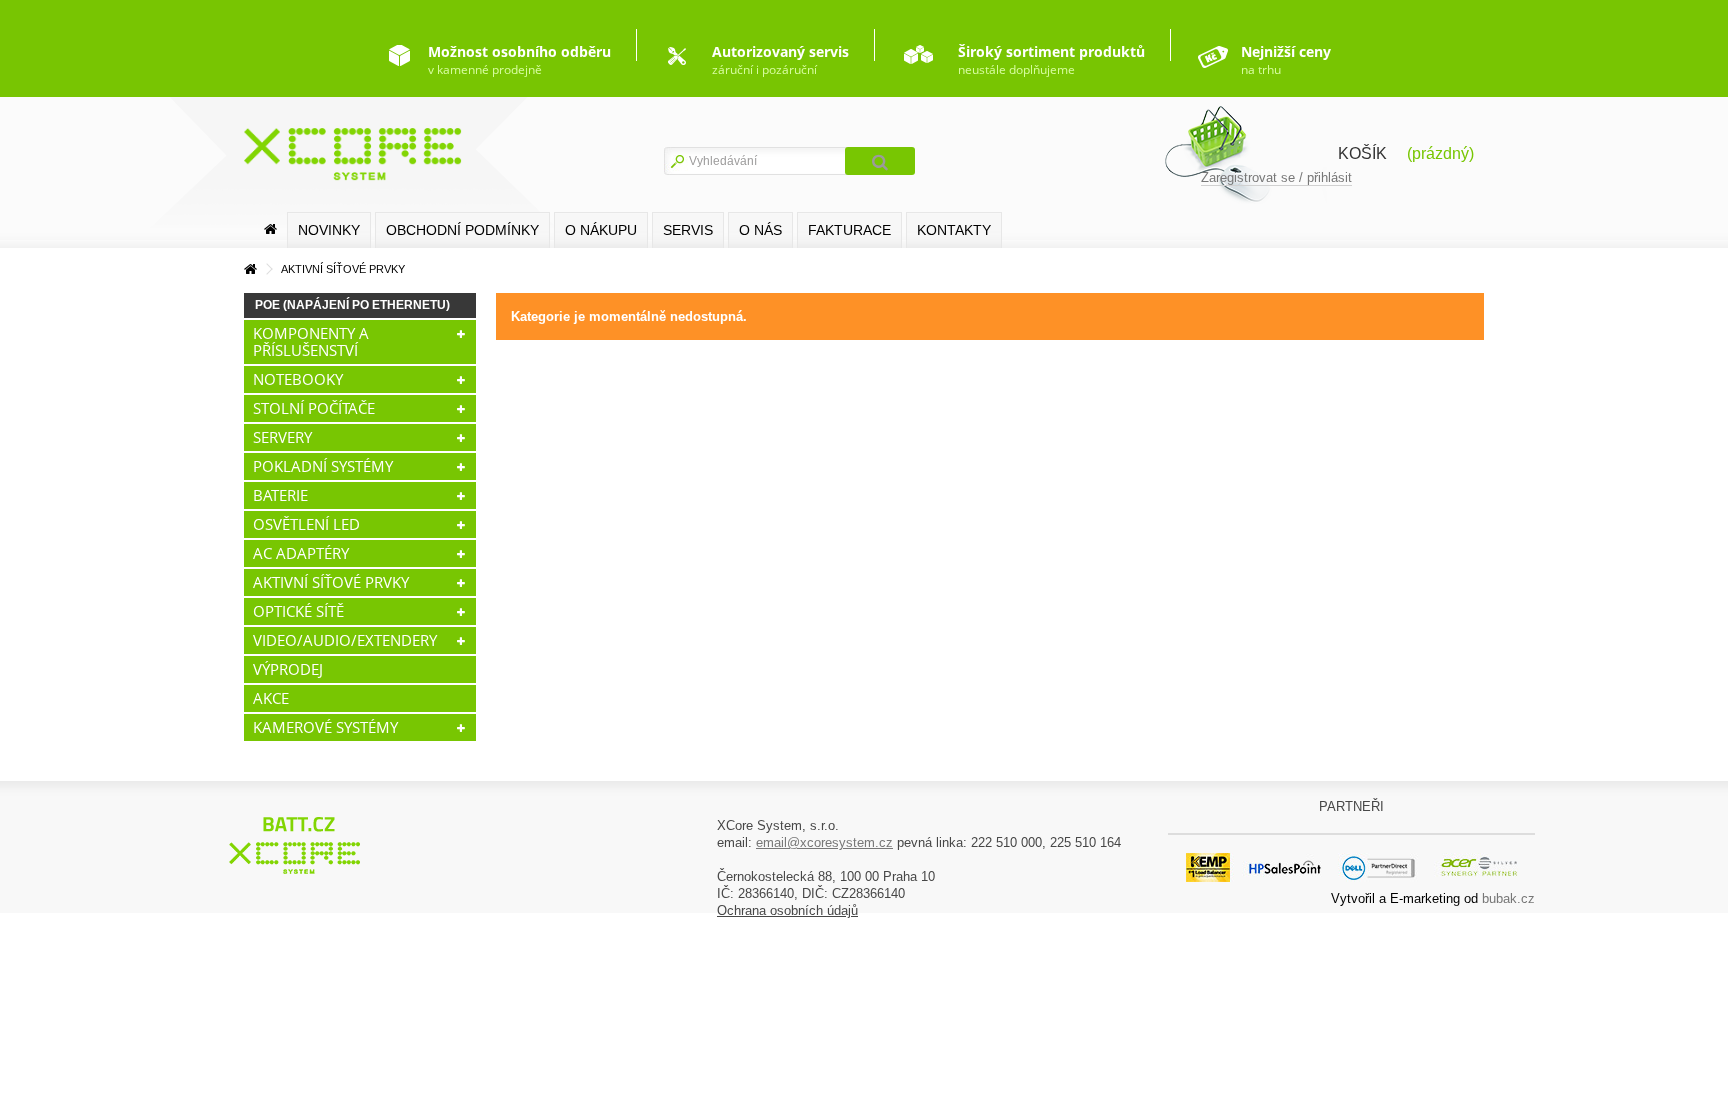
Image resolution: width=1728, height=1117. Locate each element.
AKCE (271, 698)
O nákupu (601, 230)
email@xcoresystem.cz (824, 842)
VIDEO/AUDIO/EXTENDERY (345, 640)
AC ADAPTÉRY (301, 553)
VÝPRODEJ (288, 669)
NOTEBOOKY (298, 379)
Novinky (329, 230)
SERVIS (688, 230)
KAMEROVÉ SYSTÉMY (325, 727)
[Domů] (270, 229)
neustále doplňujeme (1051, 60)
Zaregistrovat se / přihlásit (1276, 177)
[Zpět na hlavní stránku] (250, 269)
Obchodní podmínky (462, 230)
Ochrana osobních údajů (787, 910)
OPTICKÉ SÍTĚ (298, 611)
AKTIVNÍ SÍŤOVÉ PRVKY (331, 582)
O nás (760, 230)
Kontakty (954, 230)
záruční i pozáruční (780, 60)
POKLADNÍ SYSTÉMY (323, 466)
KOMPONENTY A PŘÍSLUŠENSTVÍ (311, 341)
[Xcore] (297, 844)
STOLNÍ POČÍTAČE (314, 408)
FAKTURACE (849, 230)
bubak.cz (1508, 898)
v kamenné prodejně (519, 60)
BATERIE (280, 495)
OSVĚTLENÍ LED (306, 524)
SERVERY (282, 437)
